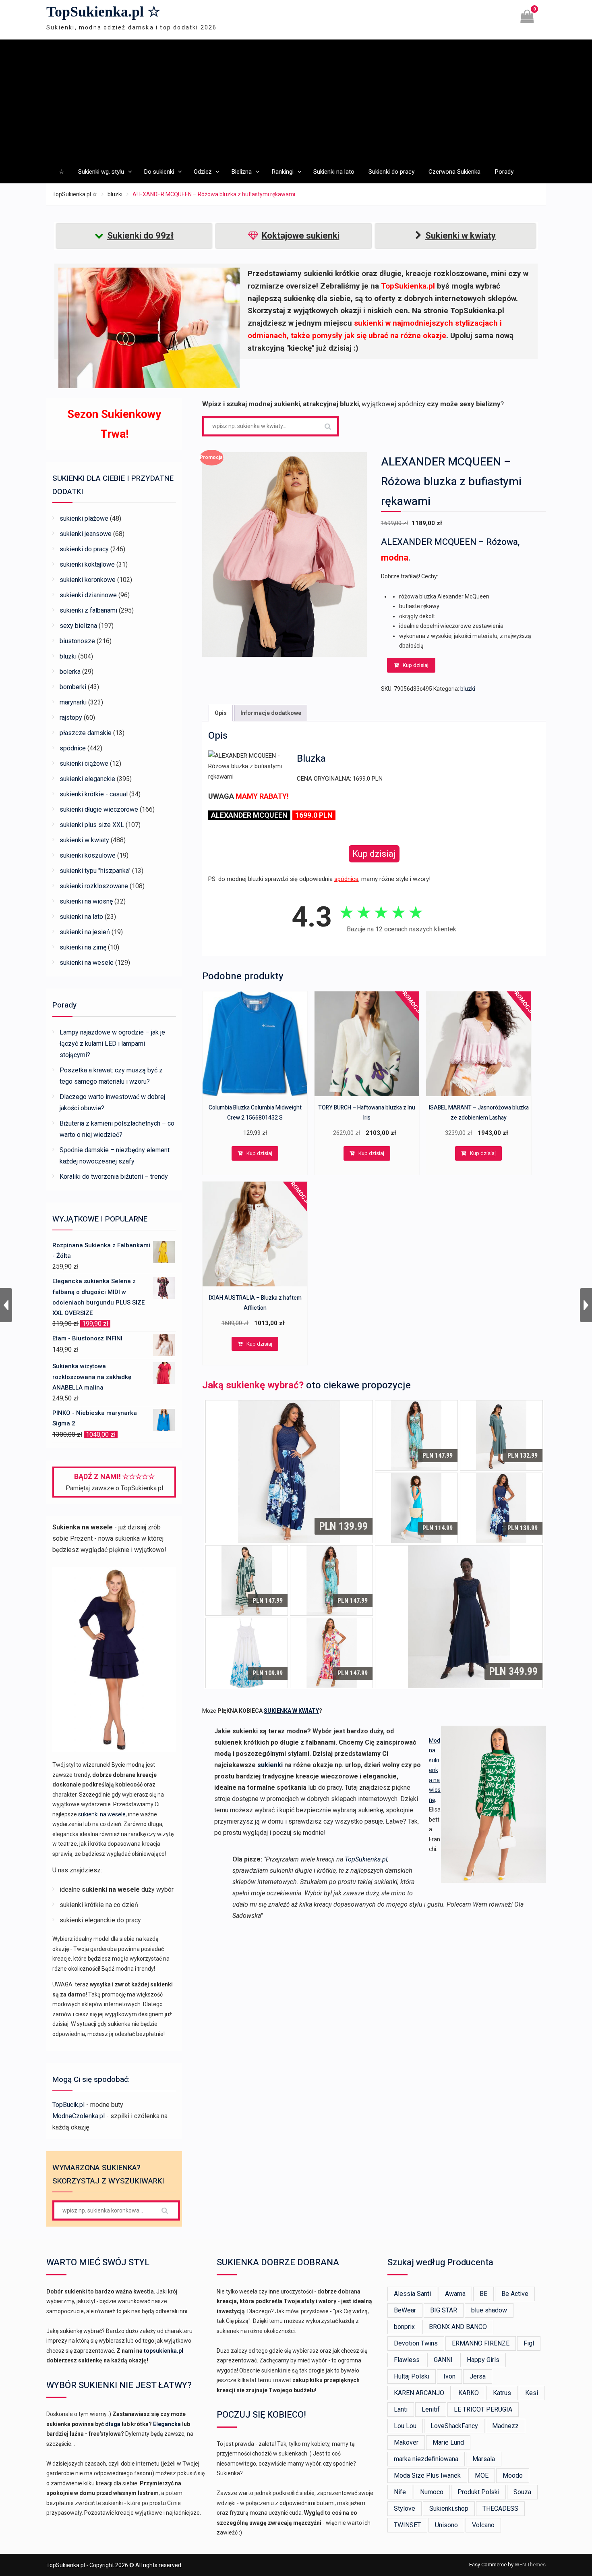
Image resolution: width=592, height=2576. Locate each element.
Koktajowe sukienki (301, 236)
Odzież (203, 172)
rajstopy (71, 718)
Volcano (483, 2525)
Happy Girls (483, 2360)
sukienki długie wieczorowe (99, 809)
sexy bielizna (78, 626)
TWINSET (407, 2525)
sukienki (270, 1765)
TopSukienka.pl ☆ (103, 12)
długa (113, 2424)
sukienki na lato (81, 917)
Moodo (513, 2475)
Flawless (407, 2360)
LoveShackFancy (454, 2426)
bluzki (115, 194)
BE (483, 2294)
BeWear (405, 2310)
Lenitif (431, 2409)
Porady (504, 172)
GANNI (443, 2360)
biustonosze (77, 641)
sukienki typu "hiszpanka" (95, 871)
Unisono (446, 2525)
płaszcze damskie (86, 733)
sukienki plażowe (84, 518)
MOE (482, 2475)
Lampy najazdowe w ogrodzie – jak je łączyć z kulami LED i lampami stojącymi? (112, 1044)
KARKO (469, 2393)
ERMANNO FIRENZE (481, 2343)
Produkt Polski (478, 2492)
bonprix (404, 2327)
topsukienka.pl (164, 2351)
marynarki (73, 702)
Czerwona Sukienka (454, 172)
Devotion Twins (416, 2343)
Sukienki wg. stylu (101, 172)
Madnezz (505, 2426)
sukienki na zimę (83, 947)
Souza (522, 2492)
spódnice (73, 748)
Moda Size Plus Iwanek (427, 2475)
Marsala (484, 2459)
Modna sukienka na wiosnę (435, 1770)
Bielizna (241, 172)
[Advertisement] (296, 100)
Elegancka (167, 2424)
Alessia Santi (412, 2294)
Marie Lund (448, 2442)
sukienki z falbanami (88, 610)
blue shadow (489, 2310)
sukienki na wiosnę (86, 901)
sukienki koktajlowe (87, 564)
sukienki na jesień (85, 932)
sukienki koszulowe (88, 855)
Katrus (502, 2393)
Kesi (532, 2393)
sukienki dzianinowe (88, 595)
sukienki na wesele (87, 963)
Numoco (432, 2492)
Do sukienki (159, 172)
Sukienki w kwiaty (461, 236)
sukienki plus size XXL (92, 825)
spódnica (346, 879)
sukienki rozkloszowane (94, 886)
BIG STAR (444, 2310)
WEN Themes (530, 2565)
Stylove (405, 2508)
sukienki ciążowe (84, 763)
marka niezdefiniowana (426, 2459)
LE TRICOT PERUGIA (483, 2409)
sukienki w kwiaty (84, 840)
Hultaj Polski (412, 2376)
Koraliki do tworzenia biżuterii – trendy (114, 1177)
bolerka (70, 672)
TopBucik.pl (68, 2105)
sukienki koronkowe (88, 580)
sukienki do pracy (84, 549)
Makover (406, 2442)
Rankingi (283, 172)
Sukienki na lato (334, 172)
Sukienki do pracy (391, 172)
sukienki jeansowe (86, 534)
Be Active (515, 2294)
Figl (529, 2343)
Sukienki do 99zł (140, 236)
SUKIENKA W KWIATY (291, 1711)
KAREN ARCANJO (419, 2393)
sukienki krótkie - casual (94, 794)
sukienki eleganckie (87, 779)
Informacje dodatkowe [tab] (271, 713)
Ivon (449, 2376)
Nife (400, 2492)
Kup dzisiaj (416, 665)
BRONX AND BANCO (458, 2327)
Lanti (401, 2409)
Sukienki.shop (449, 2508)
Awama (455, 2294)
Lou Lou (405, 2426)
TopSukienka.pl (366, 1859)
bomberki (73, 687)
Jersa (478, 2376)
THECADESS (500, 2508)
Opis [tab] (221, 713)
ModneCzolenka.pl (79, 2116)
